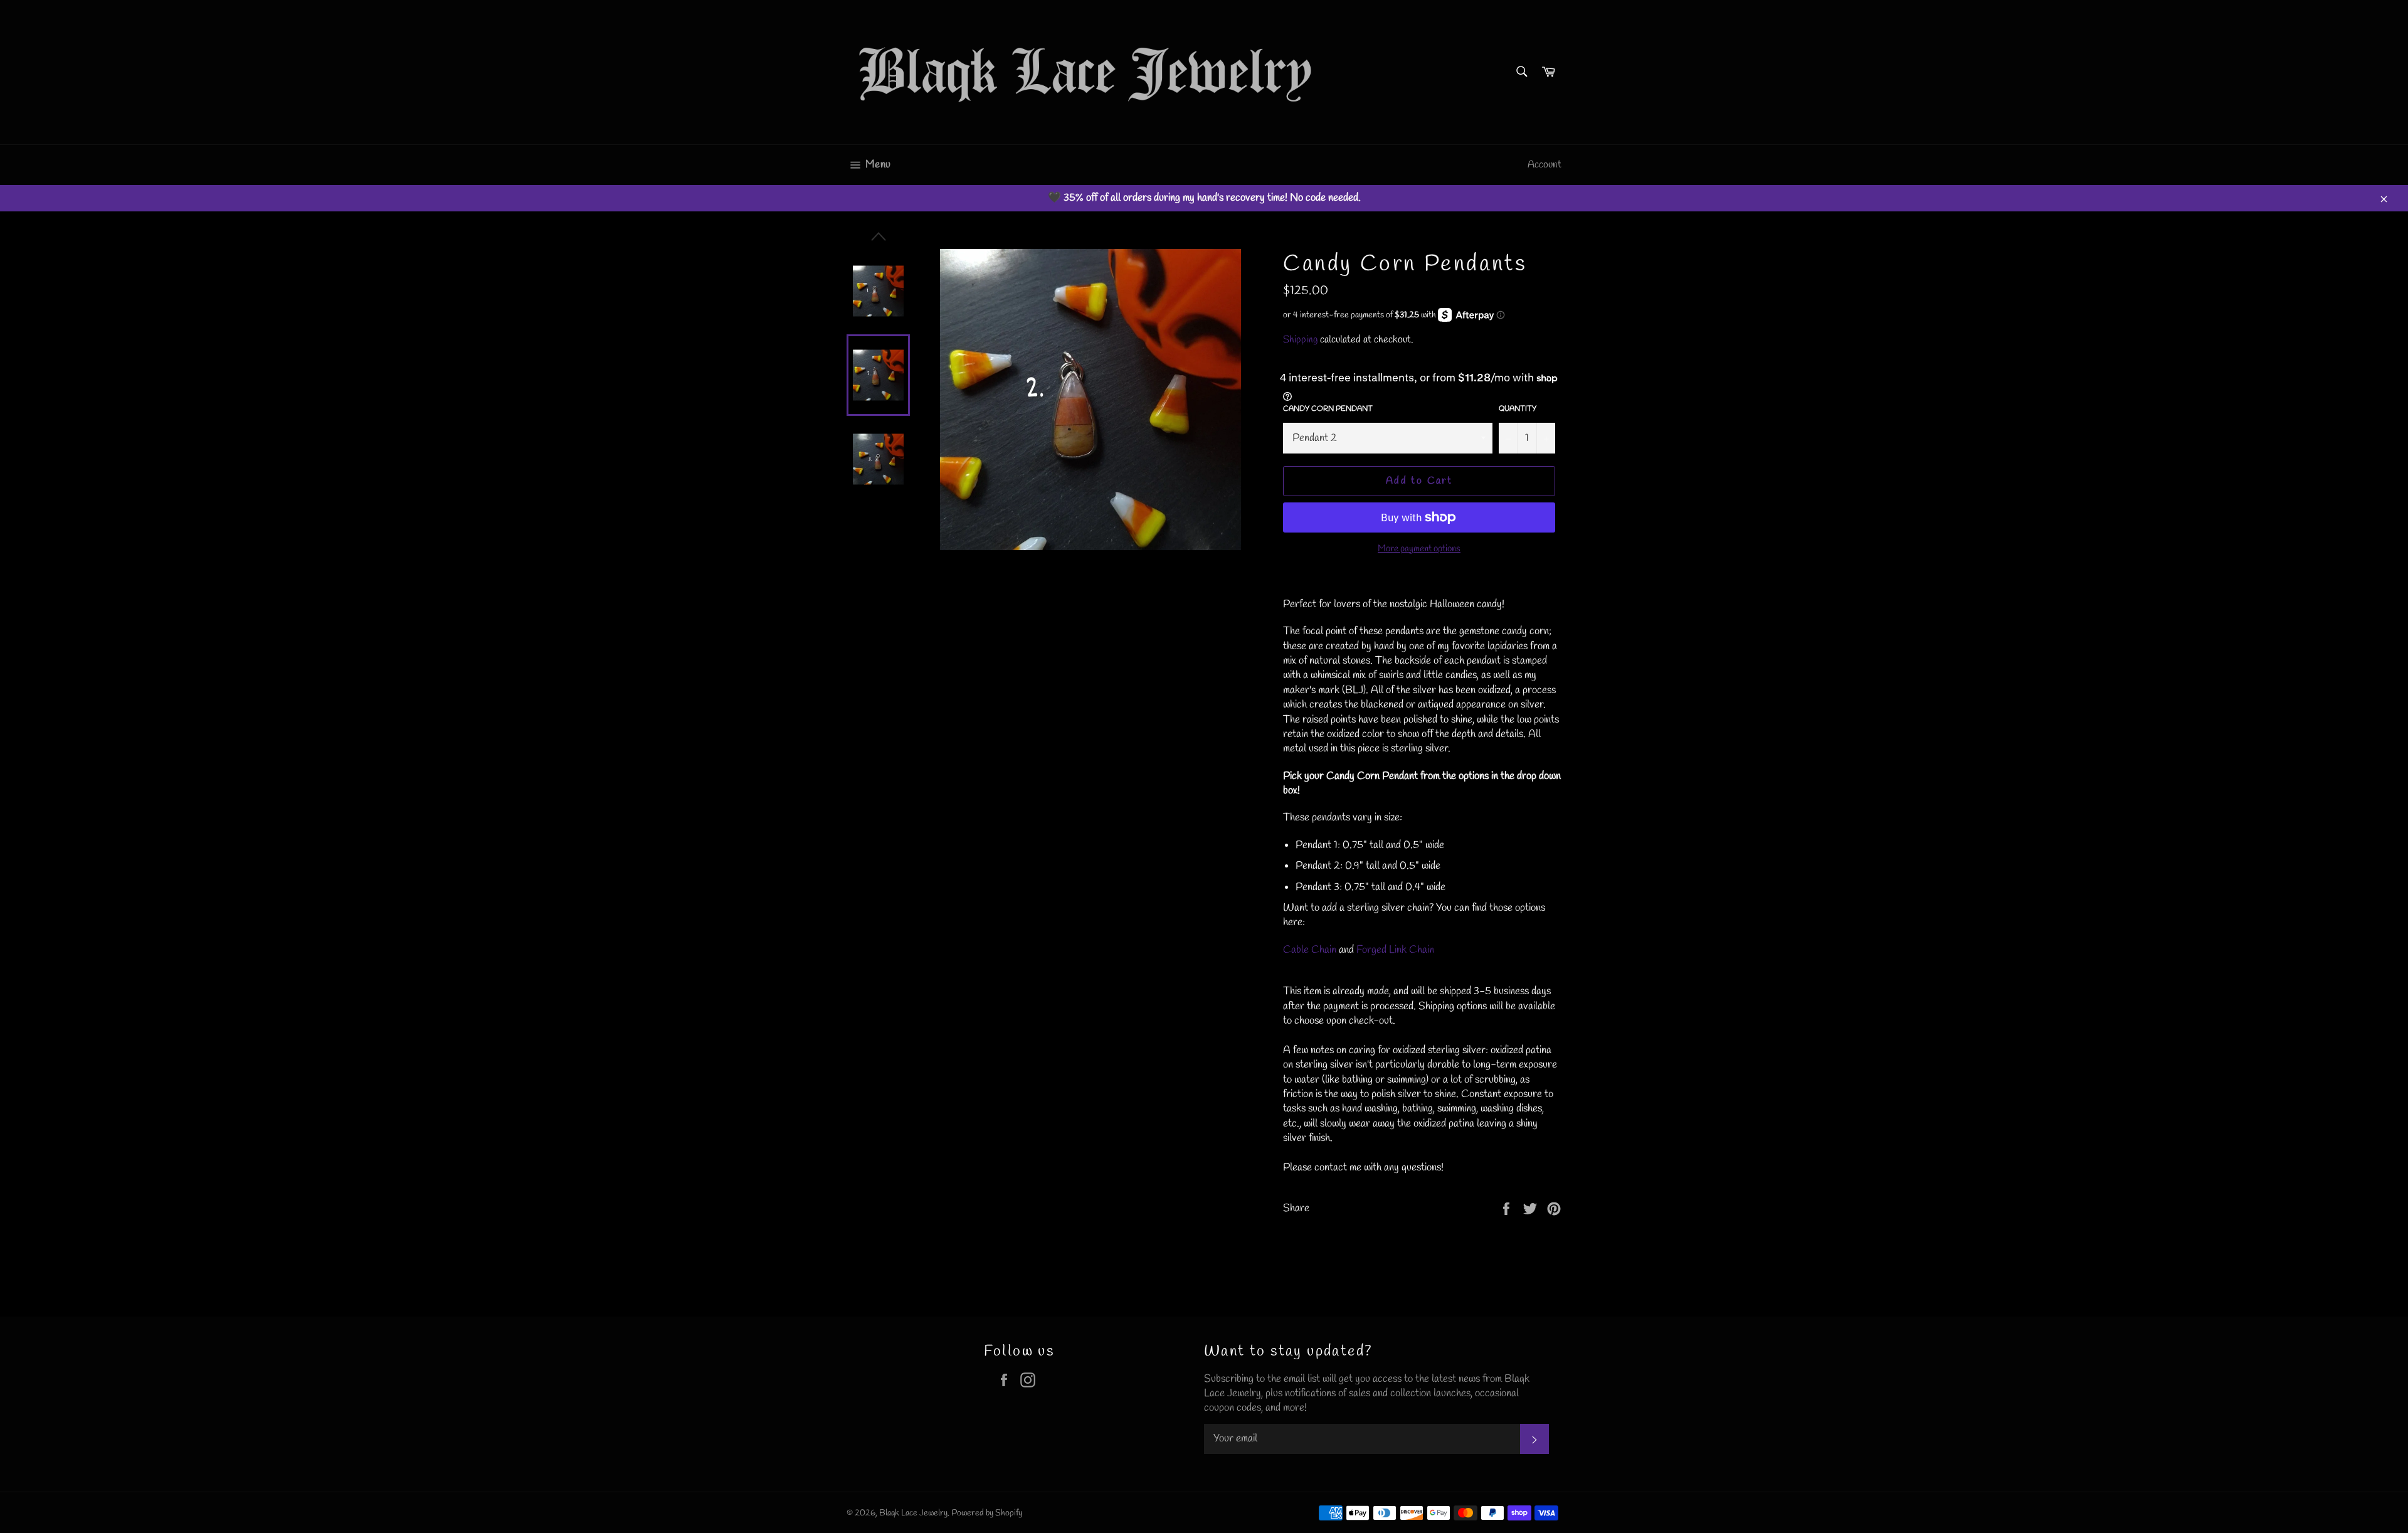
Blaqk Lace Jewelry (913, 1513)
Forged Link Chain (1395, 950)
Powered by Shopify (987, 1513)
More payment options (1419, 549)
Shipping (1300, 340)
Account (1545, 165)
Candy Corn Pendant (1328, 409)
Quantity (1518, 409)
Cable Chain (1310, 950)
